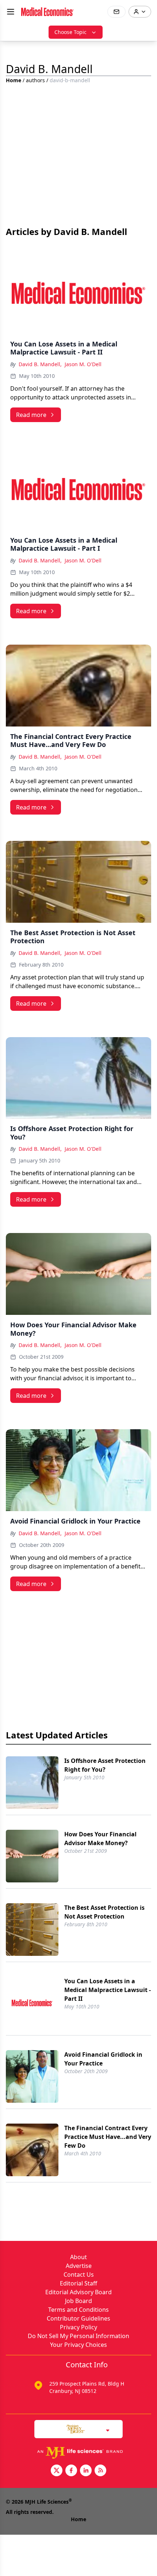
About (78, 2257)
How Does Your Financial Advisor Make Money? (100, 1839)
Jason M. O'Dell (83, 364)
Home (14, 80)
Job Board (78, 2301)
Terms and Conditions (78, 2310)
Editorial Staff (78, 2283)
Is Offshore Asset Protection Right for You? (105, 1765)
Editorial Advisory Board (78, 2292)
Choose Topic (70, 32)
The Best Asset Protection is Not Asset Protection (104, 1912)
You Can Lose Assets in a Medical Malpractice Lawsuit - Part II (108, 1990)
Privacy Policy (78, 2327)
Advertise (79, 2266)
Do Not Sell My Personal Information (78, 2336)
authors (35, 80)
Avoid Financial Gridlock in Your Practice (103, 2059)
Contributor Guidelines (78, 2318)
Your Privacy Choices (78, 2345)
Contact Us (79, 2275)
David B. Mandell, (40, 364)
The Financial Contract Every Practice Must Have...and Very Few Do (108, 2137)
